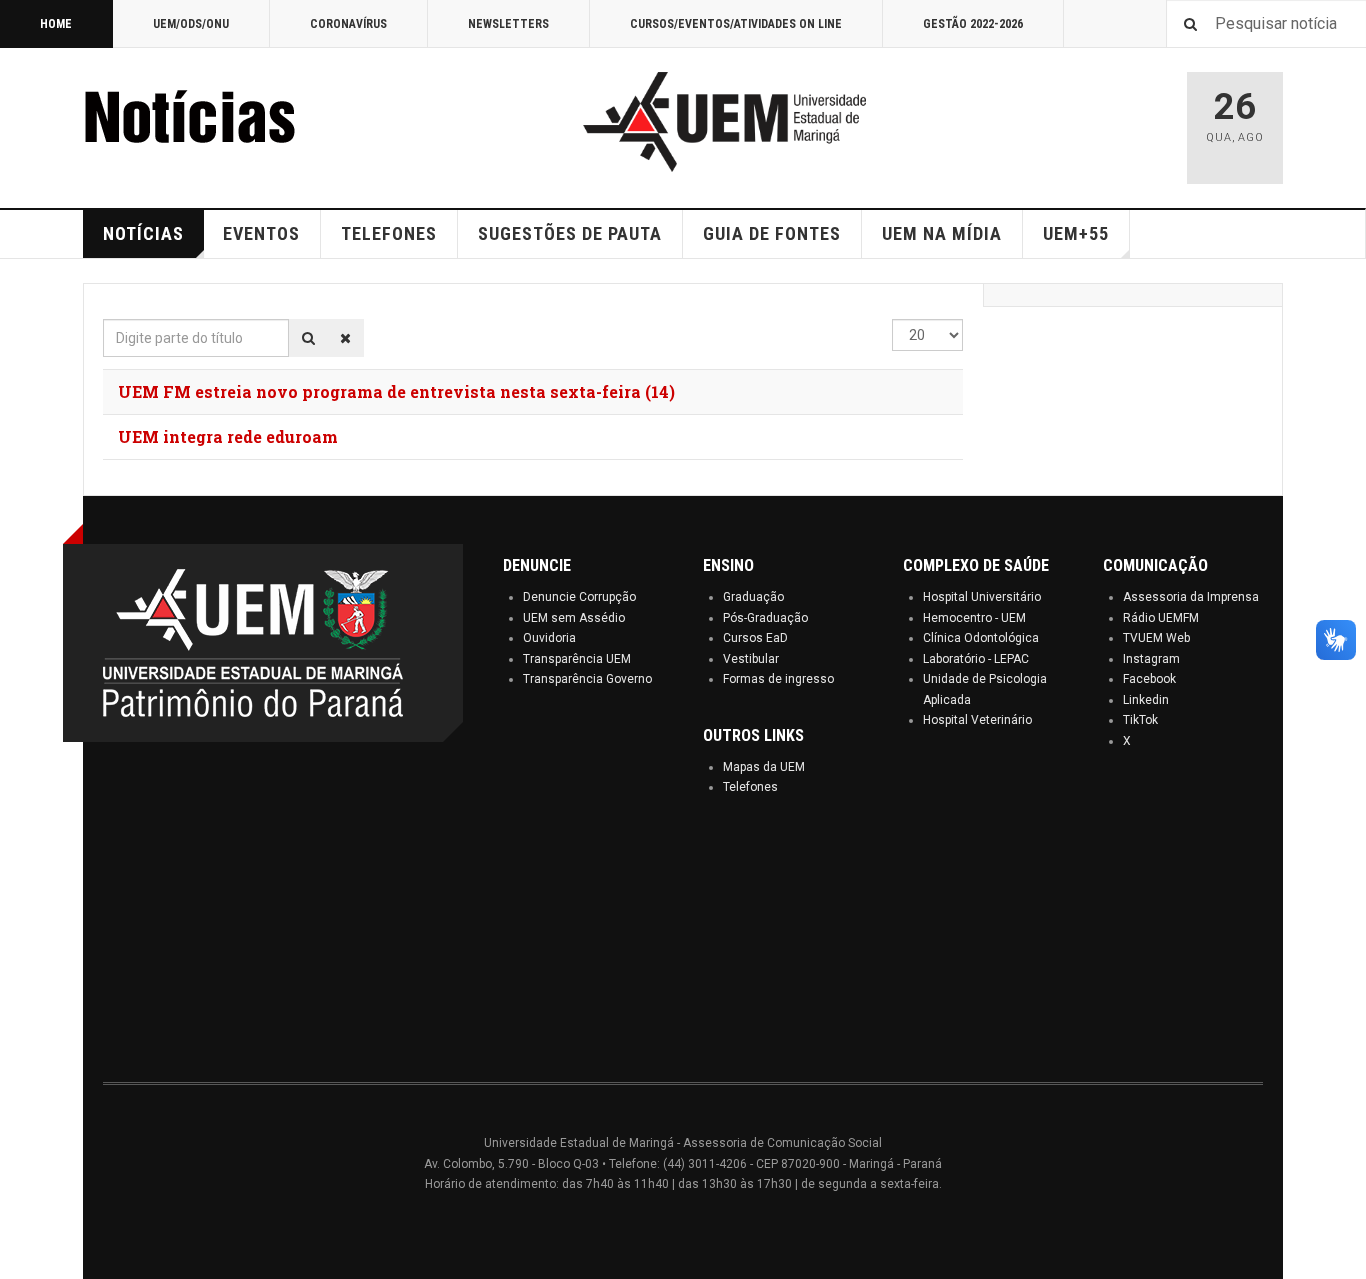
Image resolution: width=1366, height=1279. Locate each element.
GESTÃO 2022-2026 (973, 24)
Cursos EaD (755, 638)
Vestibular (751, 659)
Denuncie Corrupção (579, 597)
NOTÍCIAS (143, 233)
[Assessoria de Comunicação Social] (233, 122)
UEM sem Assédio (574, 618)
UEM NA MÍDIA (942, 233)
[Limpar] (345, 338)
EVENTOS (261, 233)
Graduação (753, 597)
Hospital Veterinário (977, 720)
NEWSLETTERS (508, 24)
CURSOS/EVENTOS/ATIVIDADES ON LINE (736, 24)
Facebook (1149, 679)
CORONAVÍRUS (348, 24)
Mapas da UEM (764, 767)
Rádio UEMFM (1161, 618)
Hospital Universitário (982, 597)
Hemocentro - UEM (974, 618)
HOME (56, 24)
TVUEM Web (1156, 638)
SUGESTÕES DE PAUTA (570, 233)
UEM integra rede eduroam (228, 436)
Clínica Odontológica (981, 638)
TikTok (1140, 720)
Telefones (750, 787)
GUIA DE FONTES (772, 233)
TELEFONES (389, 233)
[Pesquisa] (308, 338)
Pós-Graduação (765, 618)
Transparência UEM (577, 659)
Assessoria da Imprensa (1191, 597)
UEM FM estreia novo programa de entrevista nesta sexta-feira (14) (396, 391)
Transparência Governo (587, 679)
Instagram (1151, 659)
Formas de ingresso (778, 679)
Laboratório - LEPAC (976, 659)
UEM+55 (1076, 233)
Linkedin (1146, 700)
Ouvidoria (549, 638)
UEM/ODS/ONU (191, 24)
